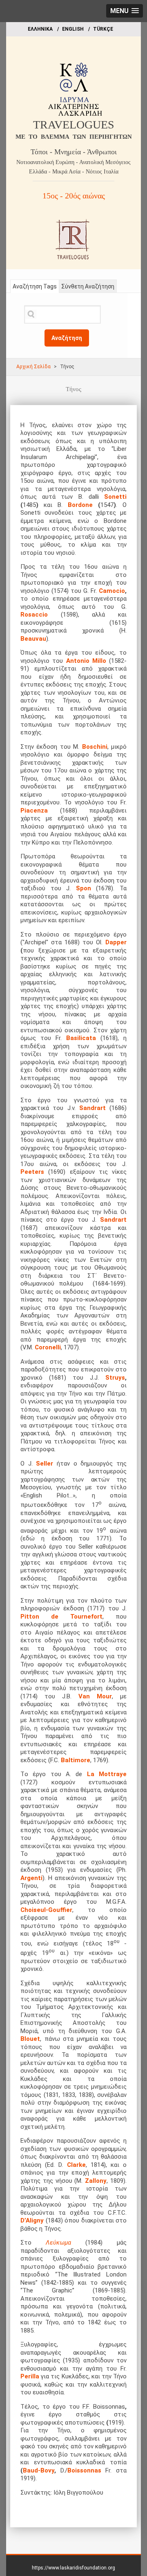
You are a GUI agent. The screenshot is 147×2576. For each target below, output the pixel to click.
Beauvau (33, 639)
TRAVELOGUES (74, 125)
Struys (115, 1378)
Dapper (116, 942)
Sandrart (92, 1108)
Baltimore (76, 1760)
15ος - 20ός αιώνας (74, 196)
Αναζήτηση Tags (35, 286)
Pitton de (39, 1617)
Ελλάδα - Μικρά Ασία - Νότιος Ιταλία (74, 172)
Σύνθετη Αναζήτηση (88, 286)
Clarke (76, 2165)
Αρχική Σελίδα (33, 367)
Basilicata (81, 1038)
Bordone (80, 505)
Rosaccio (41, 615)
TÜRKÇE (103, 29)
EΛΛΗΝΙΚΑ (40, 29)
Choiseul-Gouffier (46, 1910)
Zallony (96, 2181)
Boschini (95, 747)
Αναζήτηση (67, 338)
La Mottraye (107, 1774)
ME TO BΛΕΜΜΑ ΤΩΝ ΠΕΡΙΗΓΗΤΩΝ (74, 137)
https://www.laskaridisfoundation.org (73, 2568)
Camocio (112, 591)
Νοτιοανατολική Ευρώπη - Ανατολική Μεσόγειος (73, 162)
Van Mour (95, 1696)
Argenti (31, 1878)
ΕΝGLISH (73, 29)
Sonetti (115, 497)
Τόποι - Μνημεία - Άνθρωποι (74, 152)
